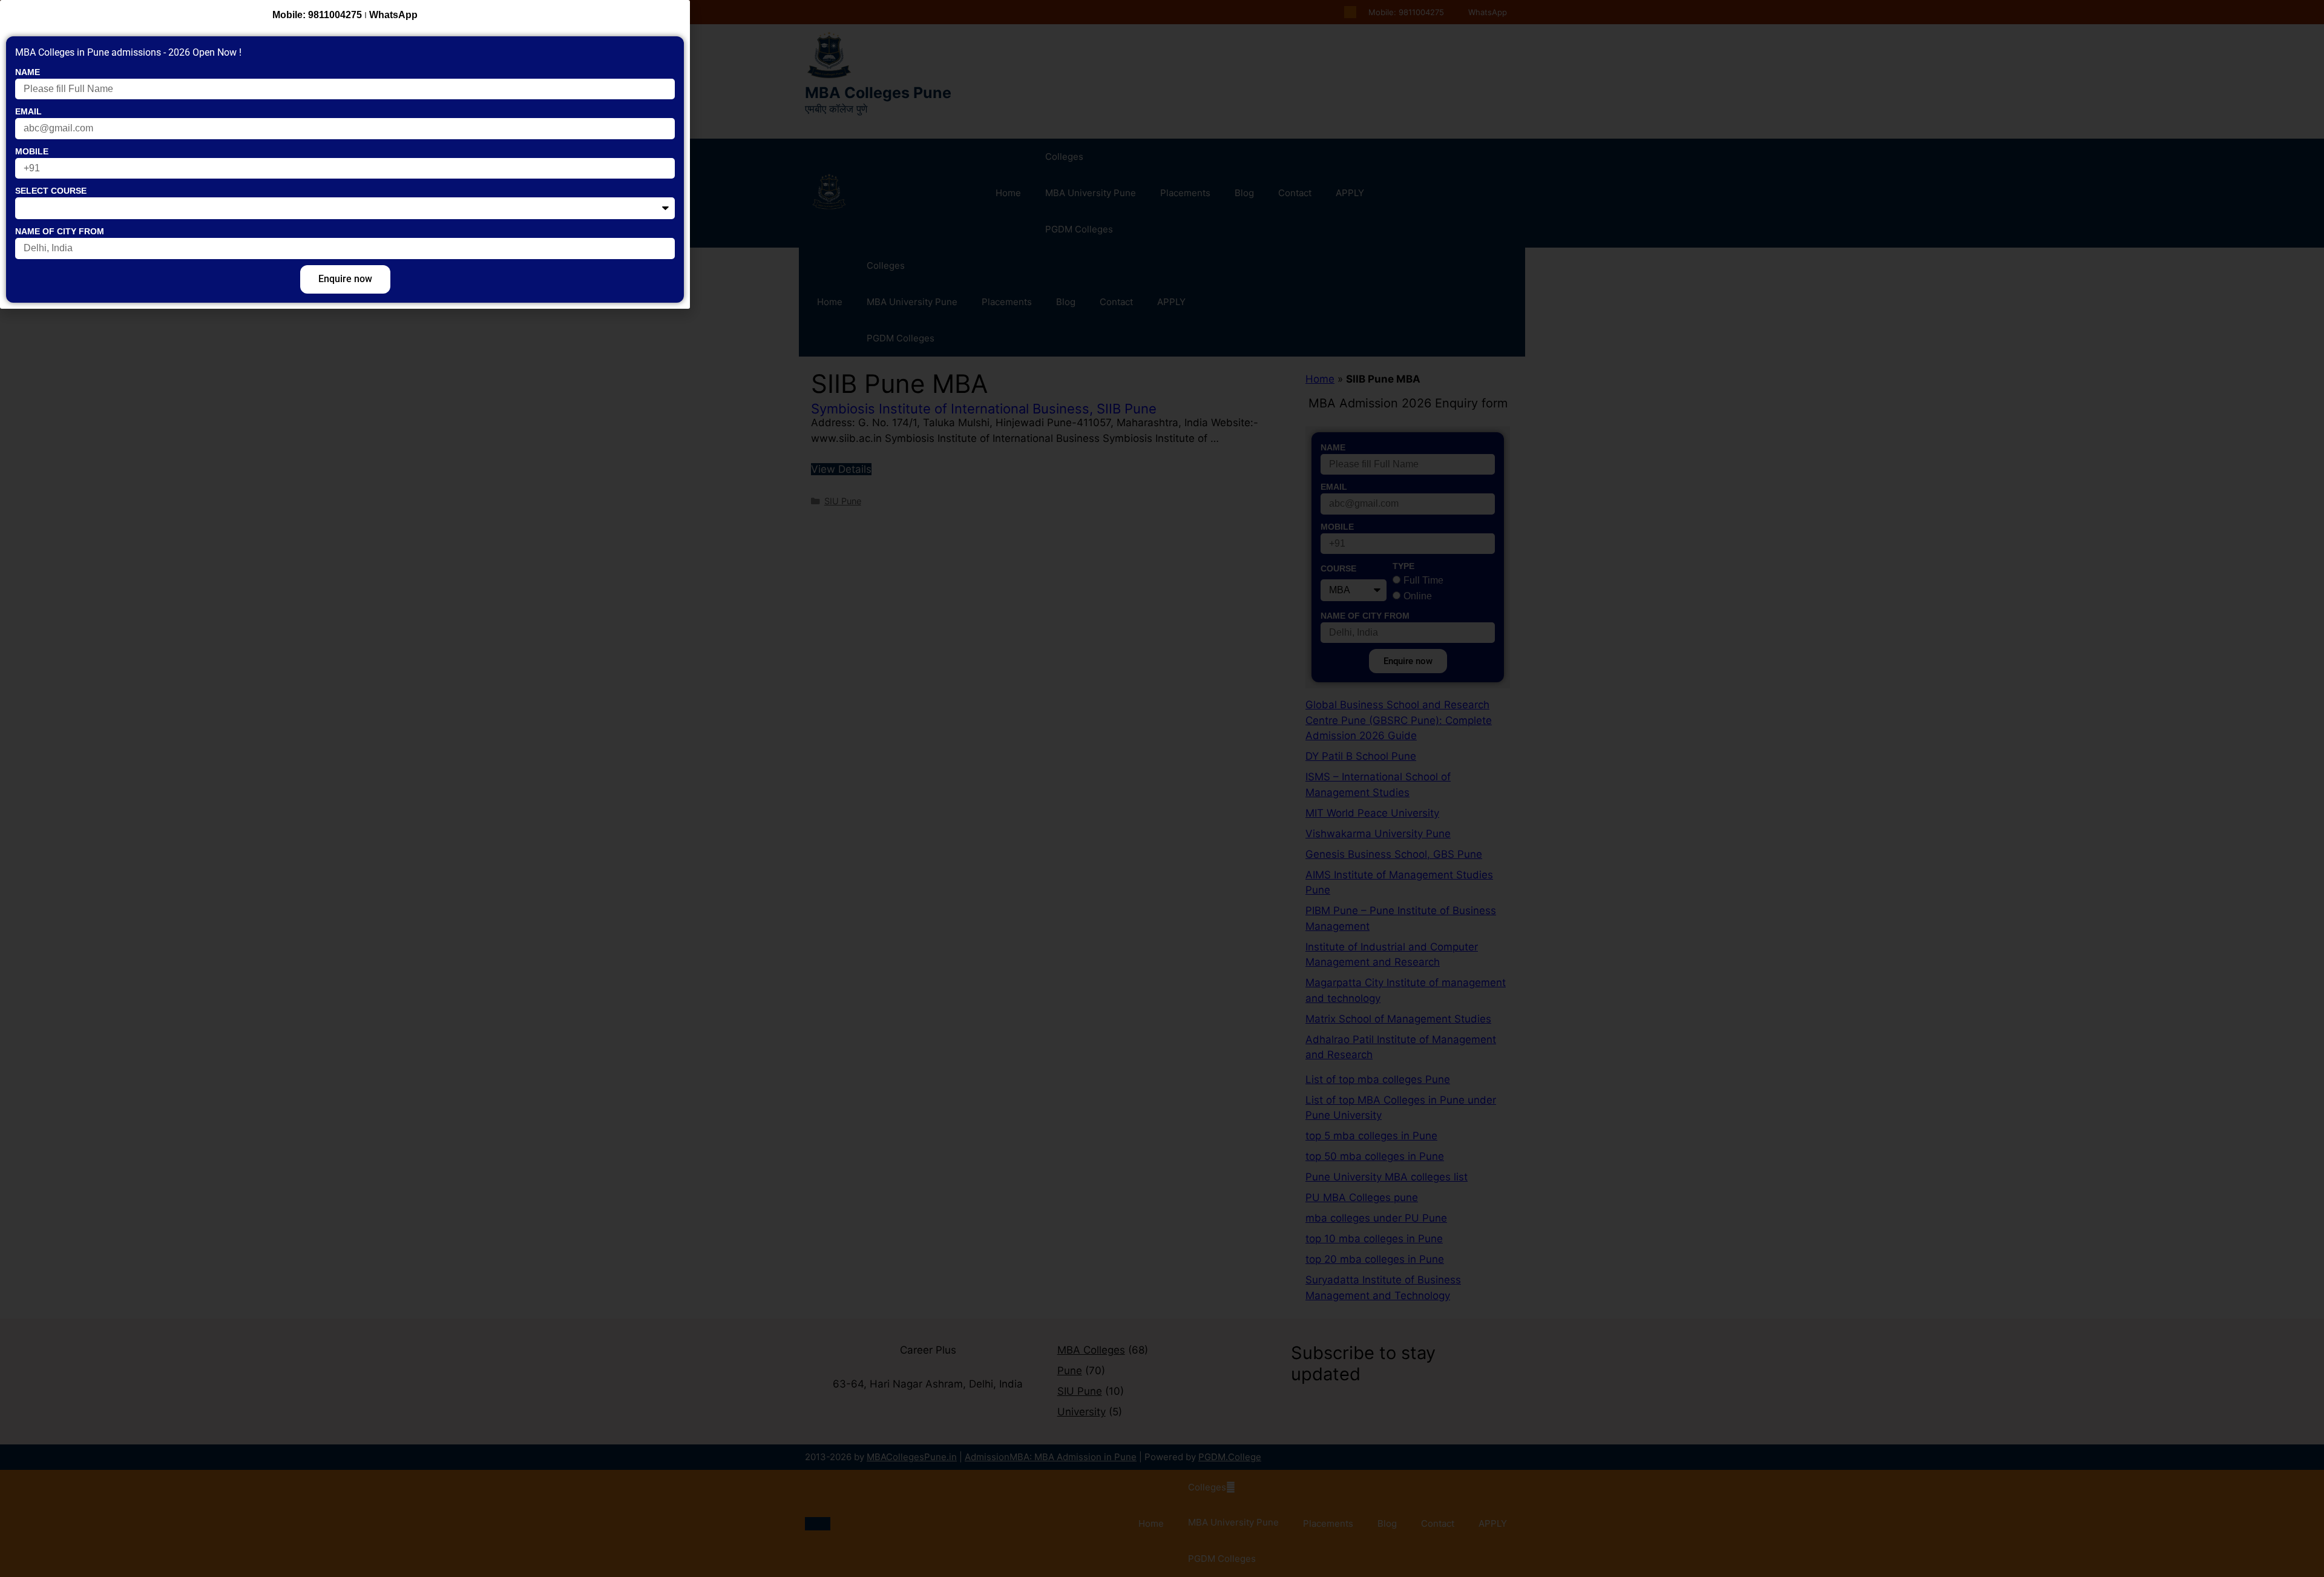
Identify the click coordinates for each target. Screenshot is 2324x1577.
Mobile (32, 151)
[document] (1162, 788)
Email (28, 111)
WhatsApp (393, 15)
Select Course (51, 191)
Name (28, 72)
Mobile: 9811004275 (317, 15)
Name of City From (60, 231)
